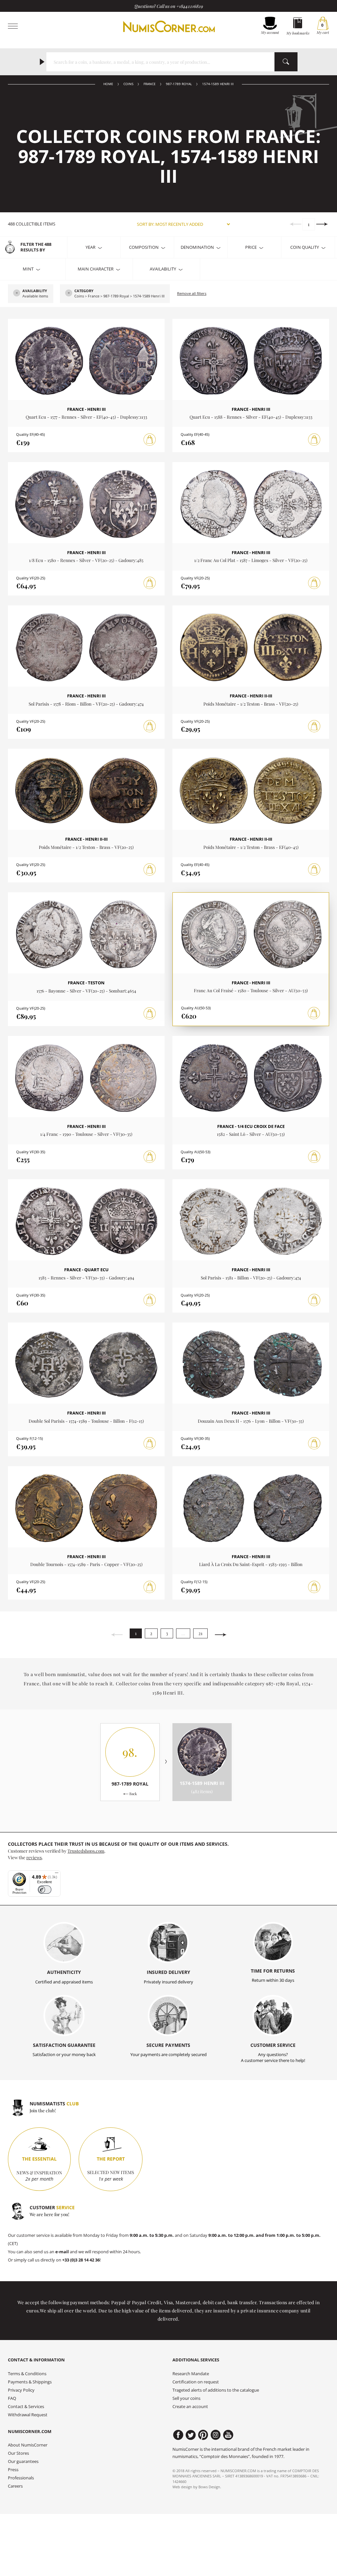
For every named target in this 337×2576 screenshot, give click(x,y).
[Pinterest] (203, 2435)
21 (200, 1633)
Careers (15, 2486)
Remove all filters (192, 293)
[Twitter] (191, 2435)
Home (108, 84)
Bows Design (209, 2487)
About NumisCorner (28, 2445)
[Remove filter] (17, 293)
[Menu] (57, 1874)
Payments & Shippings (30, 2382)
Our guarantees (23, 2461)
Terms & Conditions (27, 2374)
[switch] (45, 1890)
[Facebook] (178, 2435)
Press (13, 2470)
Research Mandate (191, 2374)
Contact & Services (26, 2407)
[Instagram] (216, 2435)
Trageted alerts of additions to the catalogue (216, 2390)
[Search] (286, 62)
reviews (34, 1857)
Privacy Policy (21, 2390)
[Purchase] (150, 440)
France (150, 84)
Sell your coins (186, 2398)
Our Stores (18, 2453)
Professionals (21, 2478)
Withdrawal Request (28, 2415)
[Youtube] (228, 2435)
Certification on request (196, 2382)
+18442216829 (190, 6)
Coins (128, 84)
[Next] (322, 224)
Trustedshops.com (86, 1851)
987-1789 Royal (179, 84)
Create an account (190, 2407)
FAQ (12, 2398)
